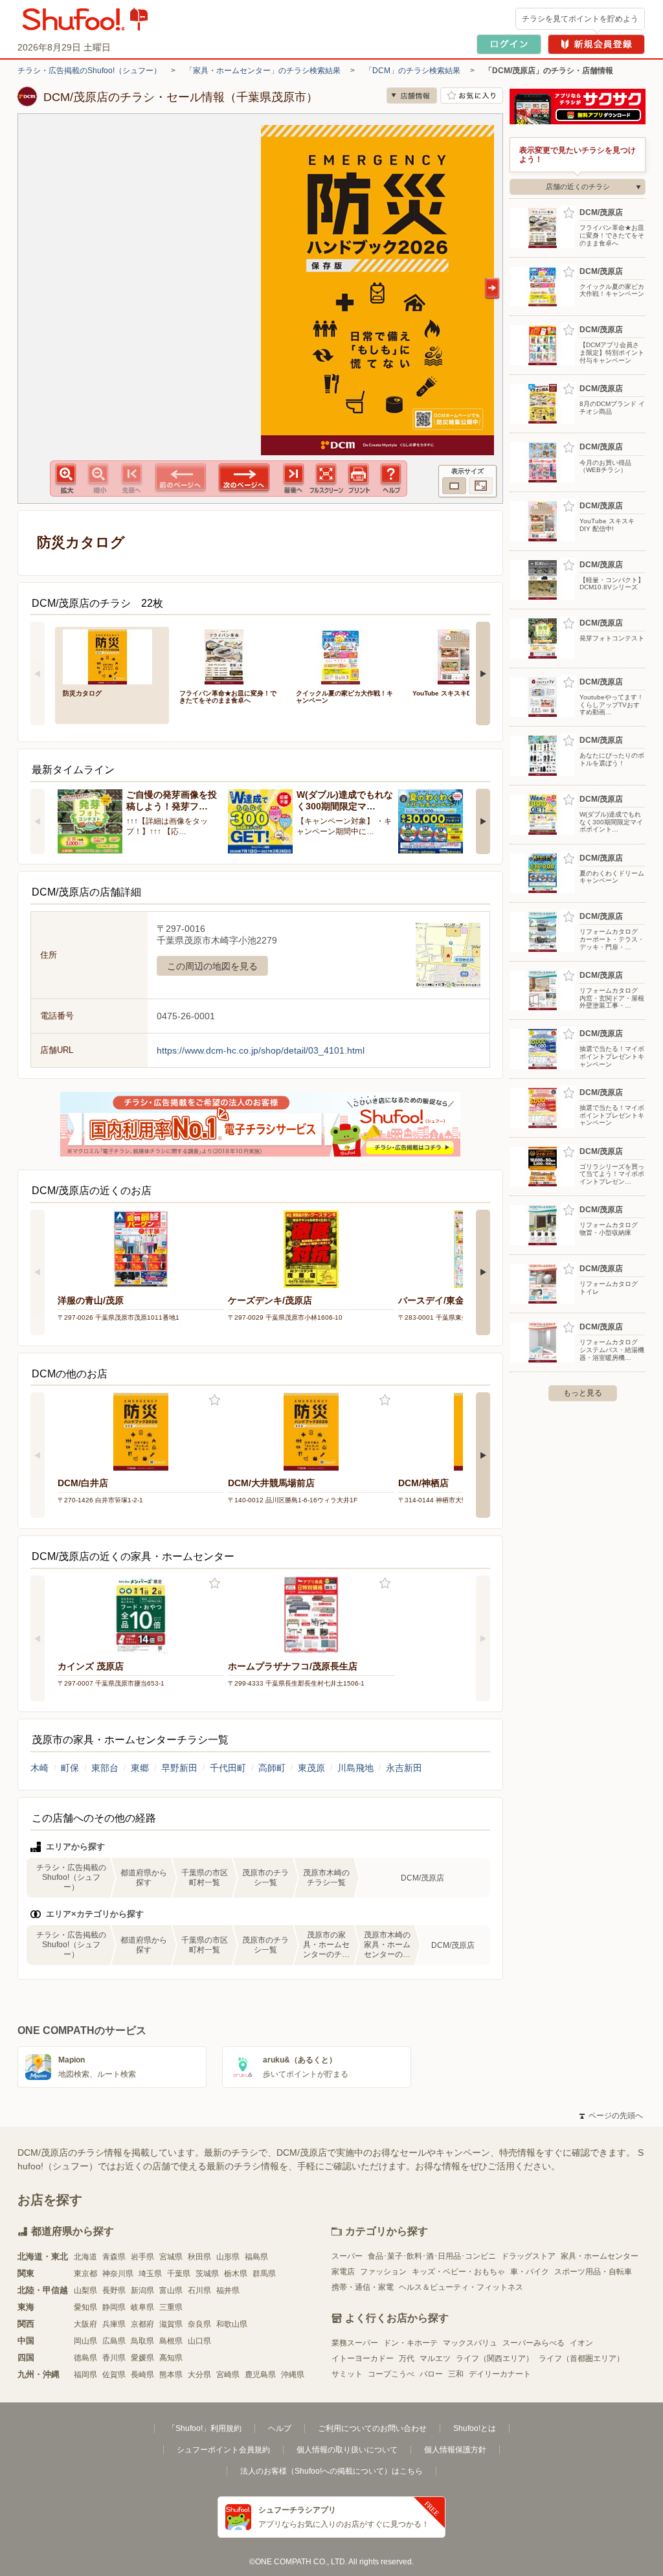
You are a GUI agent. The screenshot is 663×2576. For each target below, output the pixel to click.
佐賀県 (114, 2375)
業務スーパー (355, 2343)
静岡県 (114, 2307)
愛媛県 (142, 2358)
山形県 (228, 2257)
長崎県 (142, 2375)
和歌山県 (232, 2324)
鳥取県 (142, 2341)
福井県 (228, 2290)
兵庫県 (114, 2324)
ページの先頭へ (611, 2116)
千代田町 (228, 1768)
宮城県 (171, 2257)
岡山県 (85, 2341)
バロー (431, 2374)
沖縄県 (293, 2375)
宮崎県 (228, 2375)
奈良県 (199, 2324)
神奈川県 (118, 2274)
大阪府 (85, 2324)
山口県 (199, 2341)
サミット (347, 2374)
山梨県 (85, 2290)
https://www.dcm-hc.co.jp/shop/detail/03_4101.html (261, 1050)
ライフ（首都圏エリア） (581, 2358)
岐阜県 (142, 2307)
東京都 (85, 2274)
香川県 (114, 2358)
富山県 (171, 2290)
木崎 (39, 1768)
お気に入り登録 (215, 1400)
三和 (456, 2374)
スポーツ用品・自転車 (593, 2272)
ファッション (383, 2272)
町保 (70, 1768)
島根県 (171, 2341)
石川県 (199, 2290)
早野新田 (179, 1768)
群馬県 (264, 2274)
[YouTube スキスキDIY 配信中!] (462, 656)
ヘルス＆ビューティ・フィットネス (461, 2287)
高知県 (171, 2358)
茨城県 (207, 2274)
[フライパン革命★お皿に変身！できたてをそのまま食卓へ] (229, 656)
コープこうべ (391, 2374)
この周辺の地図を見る (212, 966)
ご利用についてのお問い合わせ (372, 2428)
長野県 (114, 2290)
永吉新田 (404, 1768)
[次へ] (483, 673)
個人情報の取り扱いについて (347, 2450)
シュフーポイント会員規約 (223, 2450)
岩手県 (142, 2257)
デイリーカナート (500, 2374)
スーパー (347, 2256)
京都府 (142, 2324)
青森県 (114, 2257)
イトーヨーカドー (363, 2358)
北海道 (85, 2257)
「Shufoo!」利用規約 (205, 2428)
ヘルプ (280, 2428)
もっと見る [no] (583, 1393)
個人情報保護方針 (455, 2450)
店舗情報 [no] (412, 96)
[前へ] (38, 673)
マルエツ (435, 2358)
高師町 (272, 1768)
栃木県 (236, 2274)
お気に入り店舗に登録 (472, 96)
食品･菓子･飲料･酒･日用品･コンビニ (432, 2256)
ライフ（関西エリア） (495, 2358)
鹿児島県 (260, 2375)
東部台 (105, 1768)
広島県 (114, 2341)
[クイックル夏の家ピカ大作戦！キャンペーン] (345, 656)
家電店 (343, 2272)
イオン (581, 2343)
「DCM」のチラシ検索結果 (412, 71)
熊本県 (171, 2375)
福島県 (256, 2257)
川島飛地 (355, 1768)
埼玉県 (150, 2274)
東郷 (140, 1768)
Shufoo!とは (475, 2428)
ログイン (509, 44)
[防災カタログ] (112, 656)
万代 (407, 2358)
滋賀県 (171, 2324)
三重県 (171, 2307)
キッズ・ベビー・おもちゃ (458, 2272)
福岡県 (85, 2375)
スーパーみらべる (534, 2343)
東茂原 (311, 1768)
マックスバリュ (470, 2343)
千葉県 (179, 2274)
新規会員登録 (596, 44)
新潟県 (142, 2290)
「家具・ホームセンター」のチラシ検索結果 (263, 71)
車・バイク (530, 2272)
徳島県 (85, 2358)
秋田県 (199, 2257)
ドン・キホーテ (410, 2343)
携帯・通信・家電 (363, 2287)
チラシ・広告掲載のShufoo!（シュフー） (89, 71)
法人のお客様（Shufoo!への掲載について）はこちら (331, 2471)
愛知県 (85, 2307)
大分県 (199, 2375)
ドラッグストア (528, 2256)
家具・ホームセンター (600, 2256)
